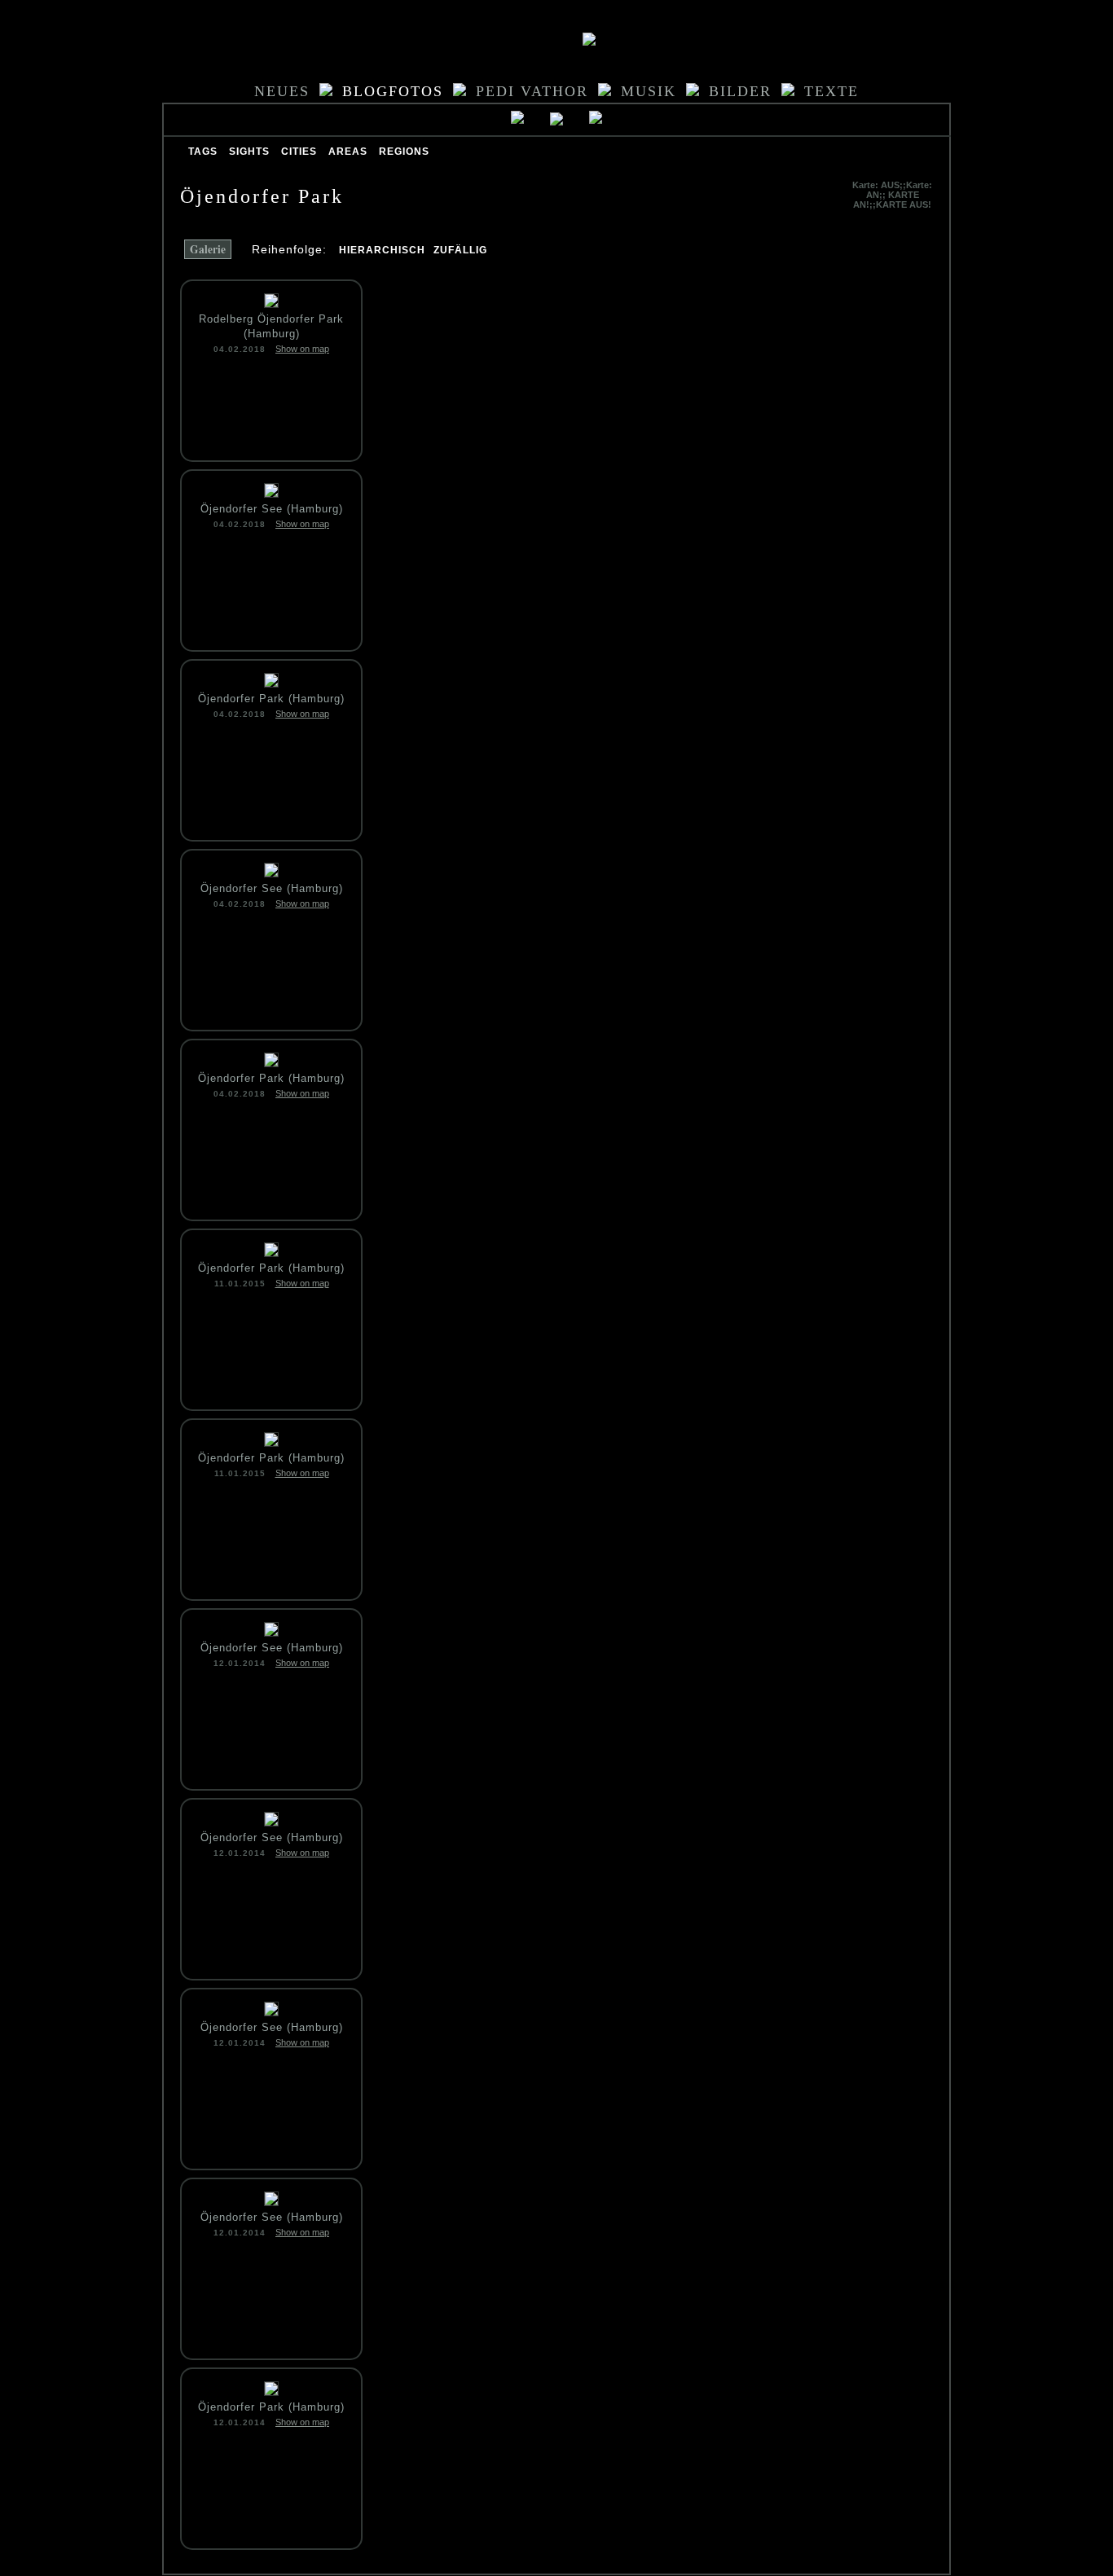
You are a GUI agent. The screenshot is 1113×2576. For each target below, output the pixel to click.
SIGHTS (249, 152)
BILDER (740, 91)
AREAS (348, 152)
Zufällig (460, 250)
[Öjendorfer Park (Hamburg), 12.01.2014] (271, 2391)
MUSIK (649, 91)
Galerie (208, 249)
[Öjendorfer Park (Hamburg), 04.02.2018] (271, 683)
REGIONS (404, 152)
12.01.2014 (240, 1663)
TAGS (203, 152)
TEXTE (831, 91)
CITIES (299, 152)
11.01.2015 (240, 1284)
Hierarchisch (382, 250)
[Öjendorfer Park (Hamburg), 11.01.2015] (271, 1253)
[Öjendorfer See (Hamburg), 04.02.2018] (271, 493)
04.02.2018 (240, 349)
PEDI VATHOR (532, 91)
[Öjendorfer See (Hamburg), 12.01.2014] (271, 1632)
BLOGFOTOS (393, 91)
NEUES (282, 91)
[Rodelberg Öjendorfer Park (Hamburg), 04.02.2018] (271, 303)
